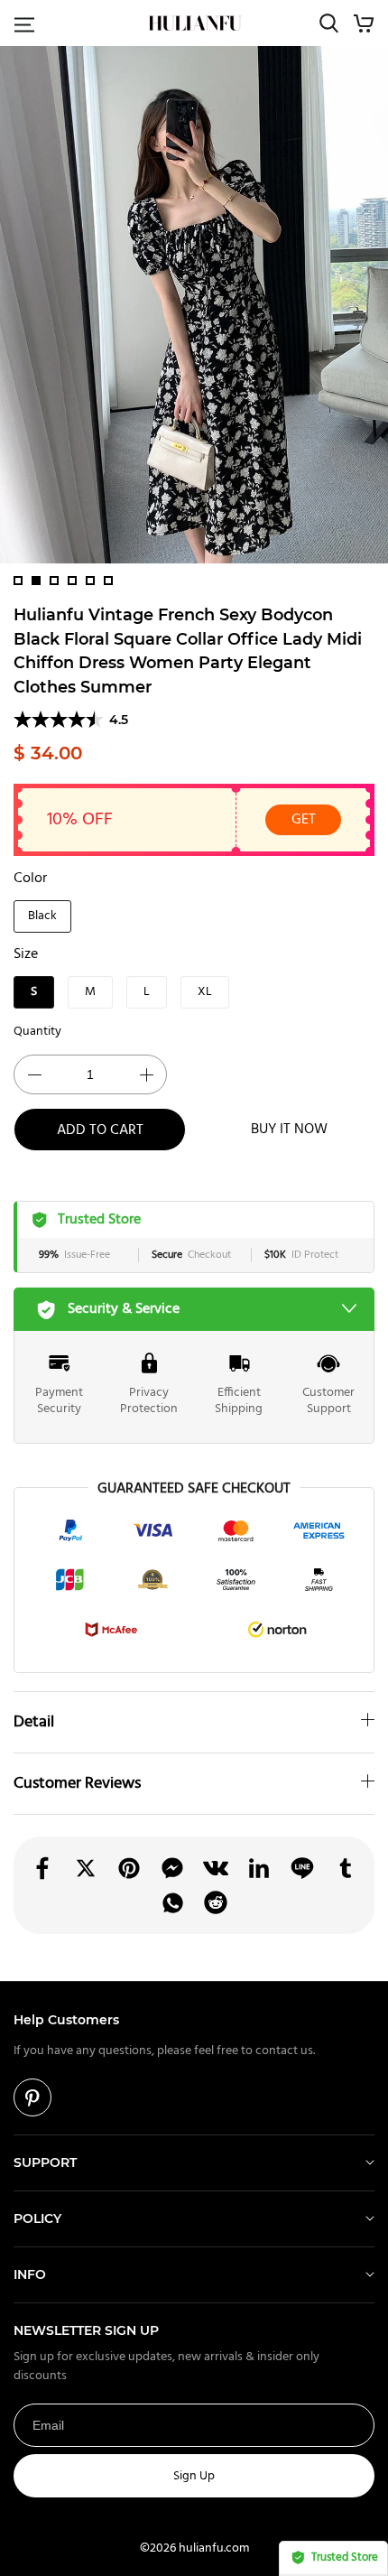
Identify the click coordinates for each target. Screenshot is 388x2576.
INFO (30, 2274)
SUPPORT (45, 2162)
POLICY (37, 2218)
